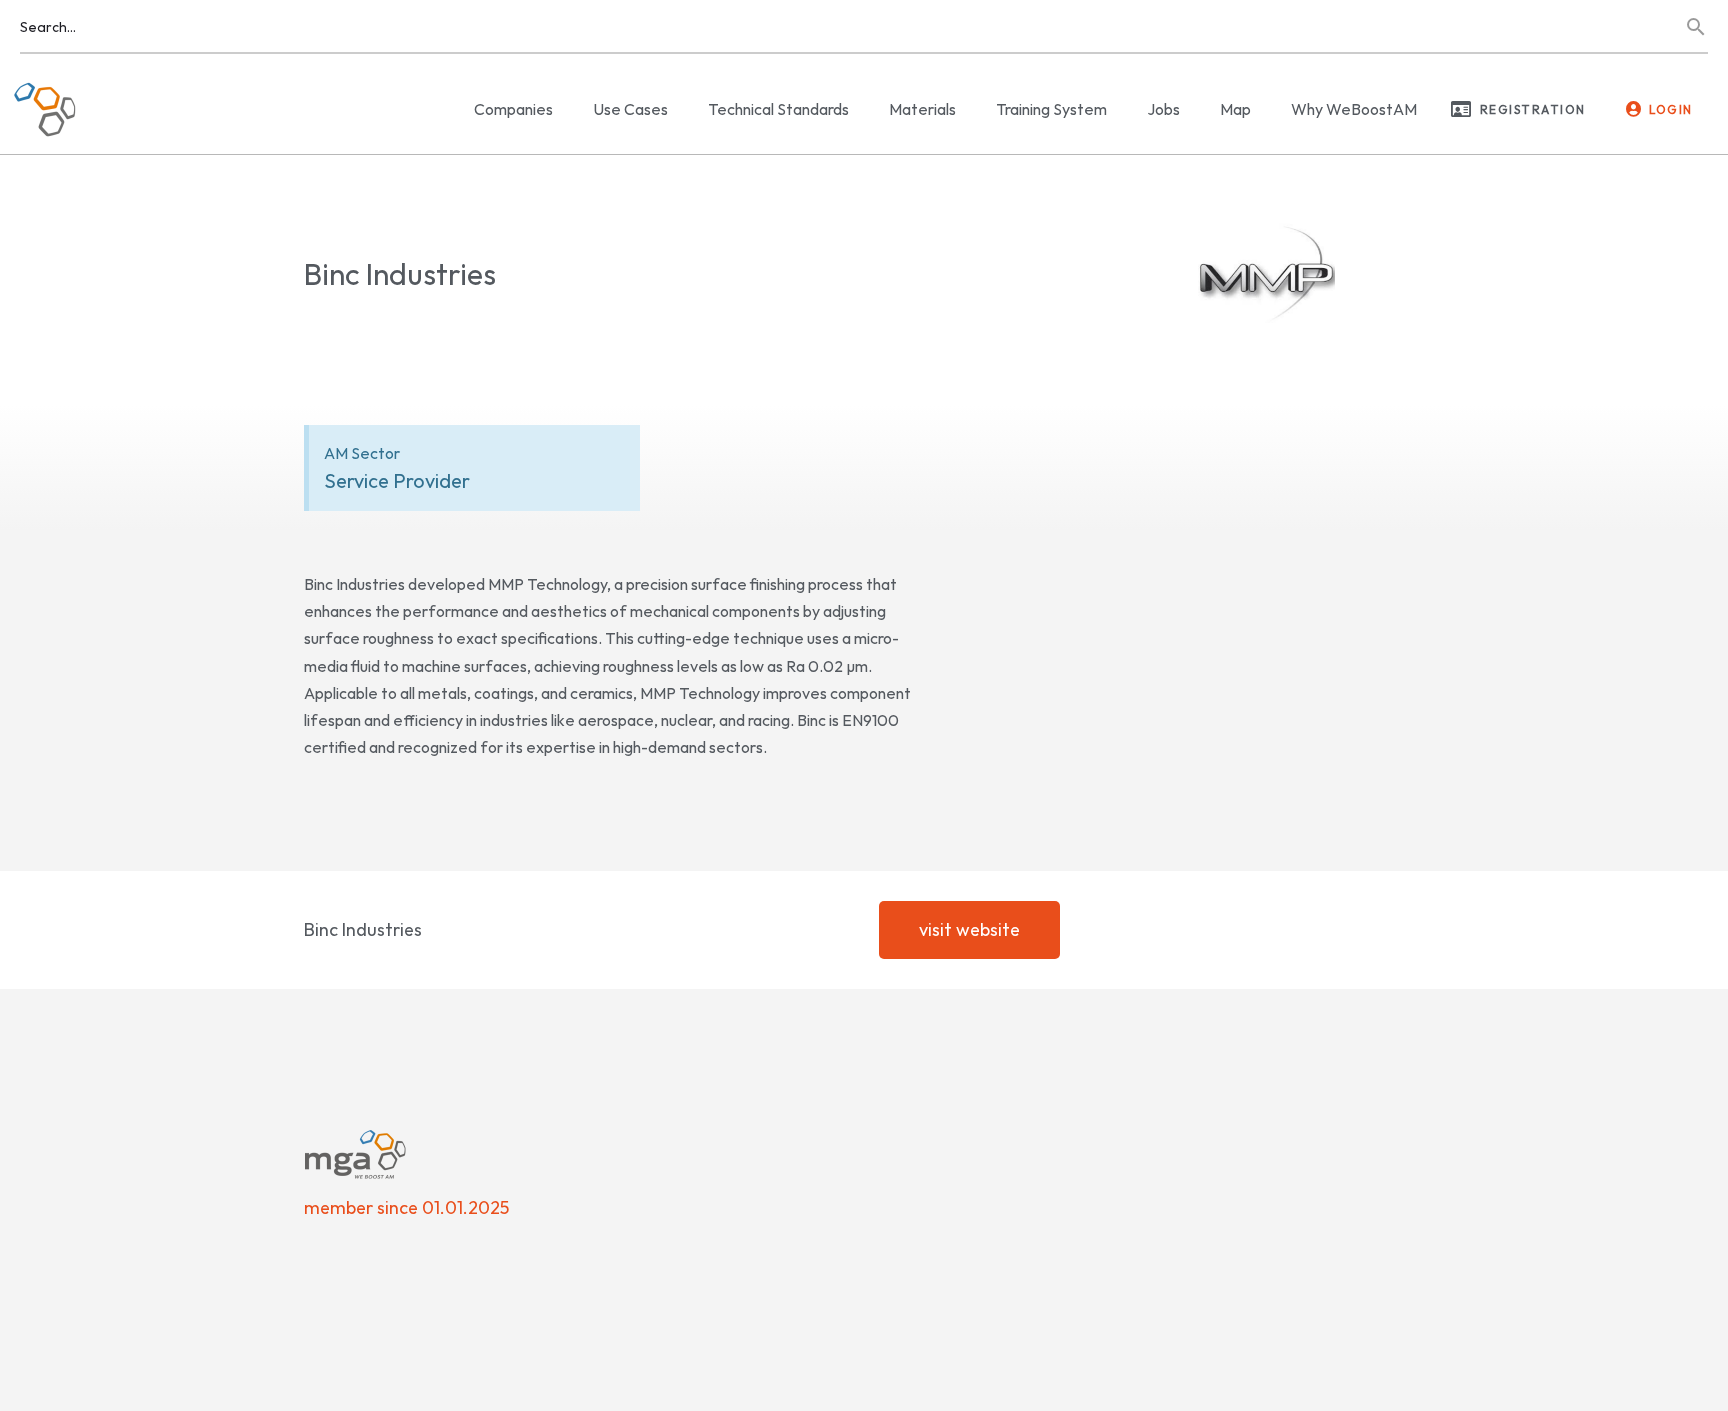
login (1671, 109)
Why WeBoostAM (1354, 109)
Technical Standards (778, 109)
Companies (513, 109)
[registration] (1461, 109)
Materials (922, 109)
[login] (1634, 109)
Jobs (1163, 109)
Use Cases (630, 109)
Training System (1051, 109)
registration (1533, 109)
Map (1235, 109)
